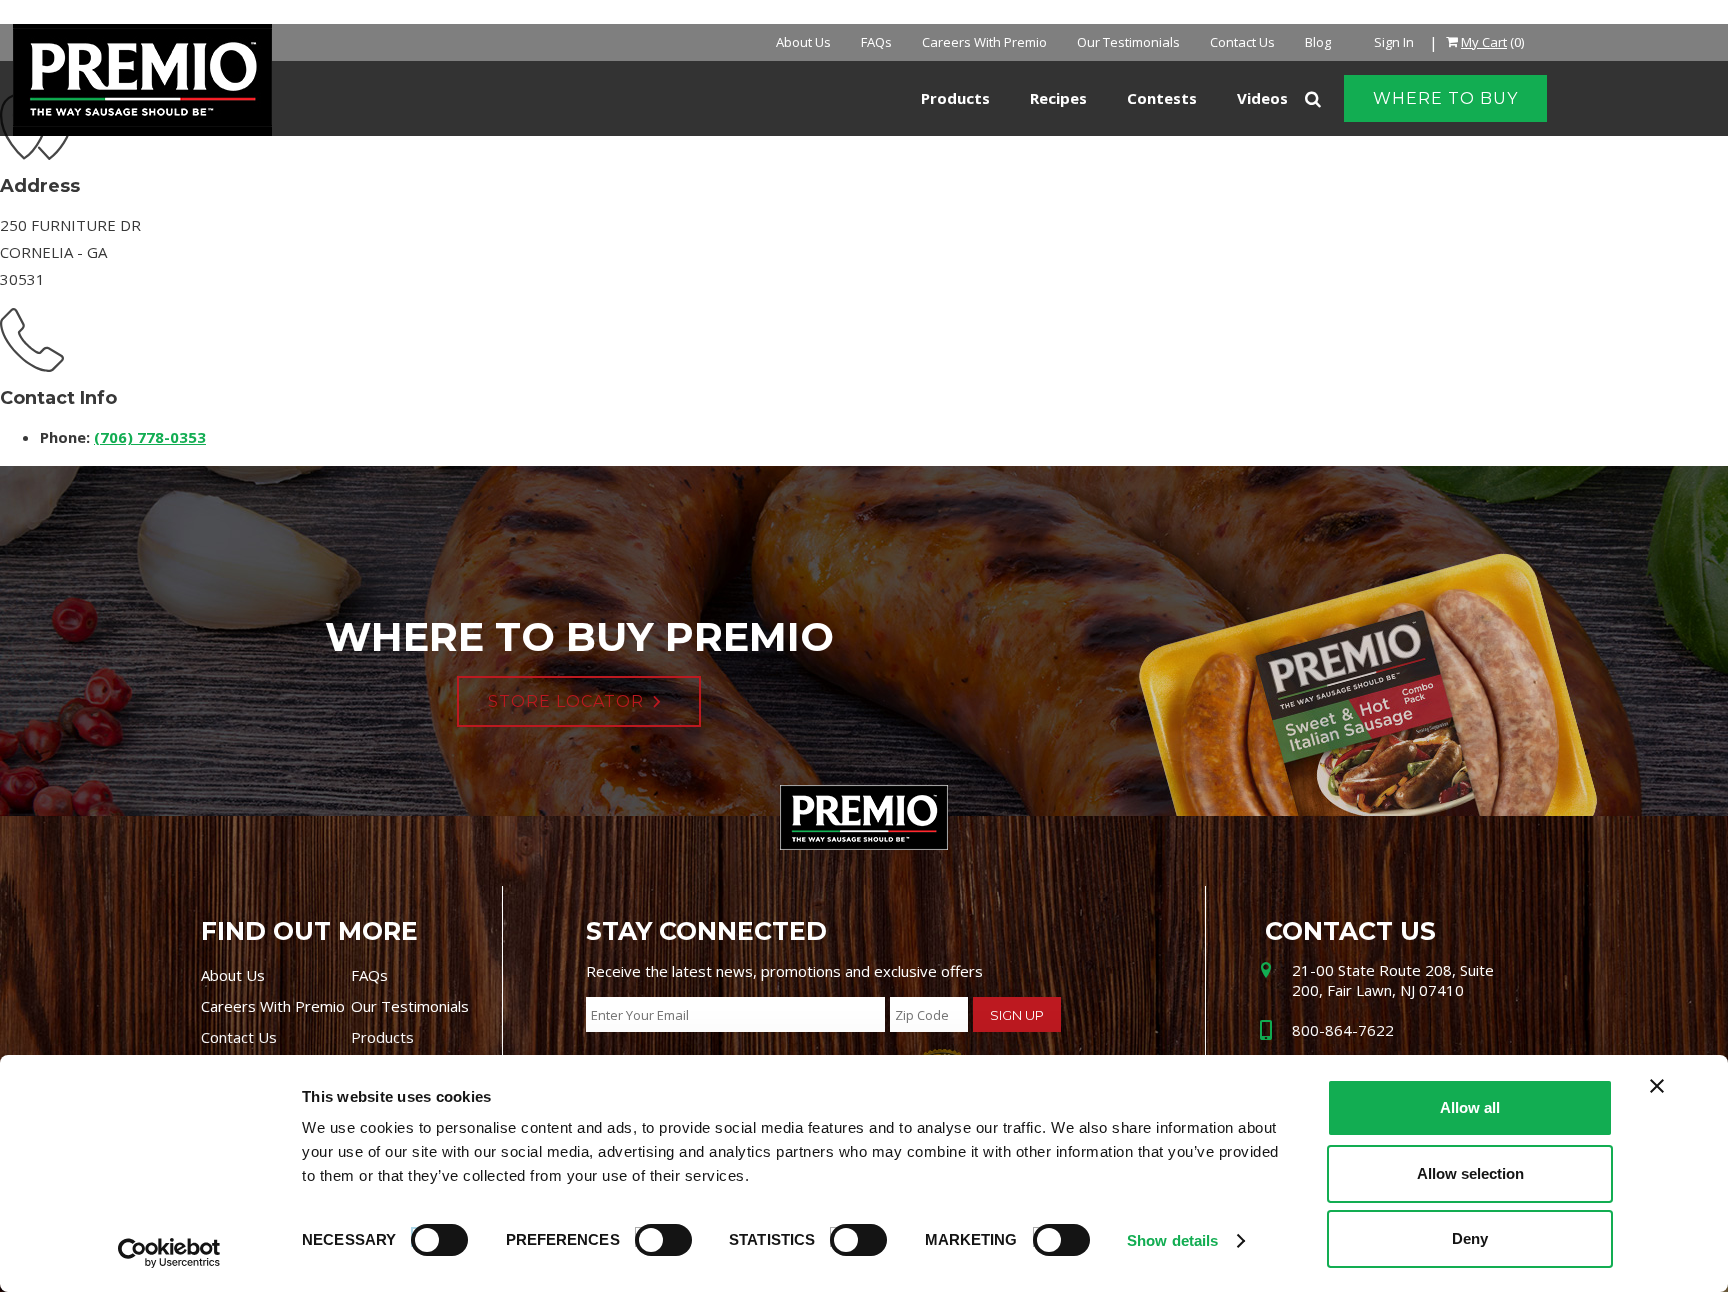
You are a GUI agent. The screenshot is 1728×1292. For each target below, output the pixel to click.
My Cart (1484, 42)
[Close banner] (1657, 1086)
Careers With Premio (984, 42)
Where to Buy (1445, 98)
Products (382, 1037)
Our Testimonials (1128, 42)
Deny (1470, 1238)
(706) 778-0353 (150, 437)
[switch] (654, 1237)
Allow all (1470, 1107)
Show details (1172, 1240)
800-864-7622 (1343, 1030)
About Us (803, 42)
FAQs (876, 42)
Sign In (1394, 42)
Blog (1318, 42)
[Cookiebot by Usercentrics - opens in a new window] (169, 1253)
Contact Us (1242, 42)
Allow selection (1470, 1173)
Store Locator (566, 701)
